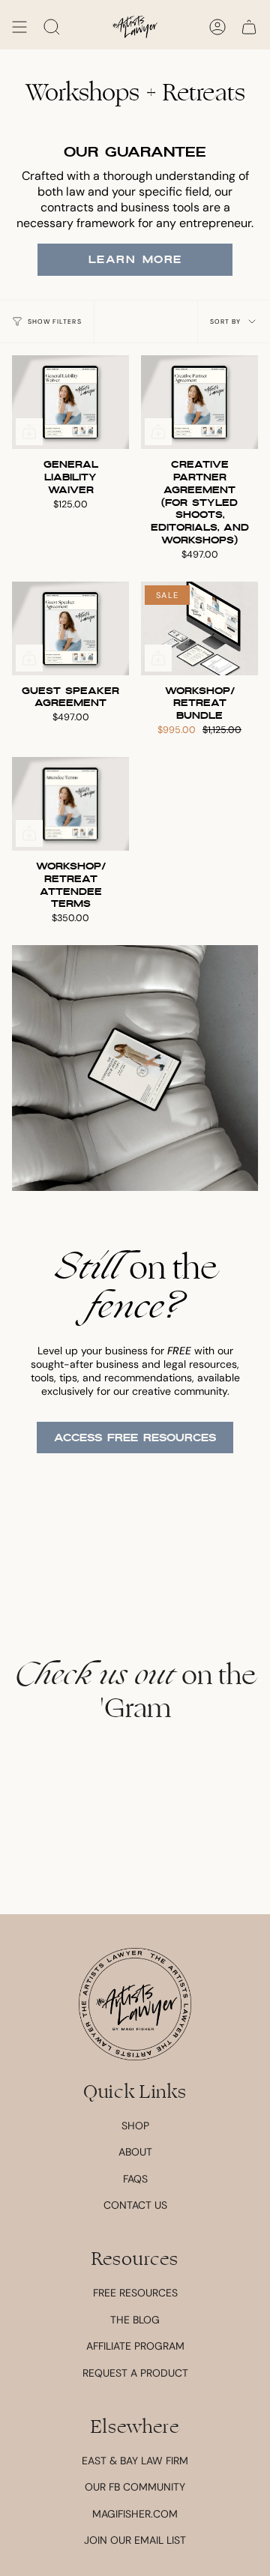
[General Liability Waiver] (70, 402)
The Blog (135, 2320)
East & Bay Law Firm (135, 2461)
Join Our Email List (135, 2540)
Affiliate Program (135, 2346)
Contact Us (135, 2205)
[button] (52, 27)
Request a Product (135, 2373)
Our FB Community (135, 2487)
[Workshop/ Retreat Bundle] (199, 628)
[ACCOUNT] (217, 27)
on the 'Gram (135, 1692)
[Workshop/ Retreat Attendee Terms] (70, 804)
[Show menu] (19, 27)
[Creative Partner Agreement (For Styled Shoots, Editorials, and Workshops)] (199, 402)
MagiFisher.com (135, 2514)
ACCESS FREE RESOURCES (135, 1438)
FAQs (135, 2179)
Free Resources (135, 2293)
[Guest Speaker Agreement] (70, 628)
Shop (135, 2126)
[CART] (249, 27)
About (135, 2152)
